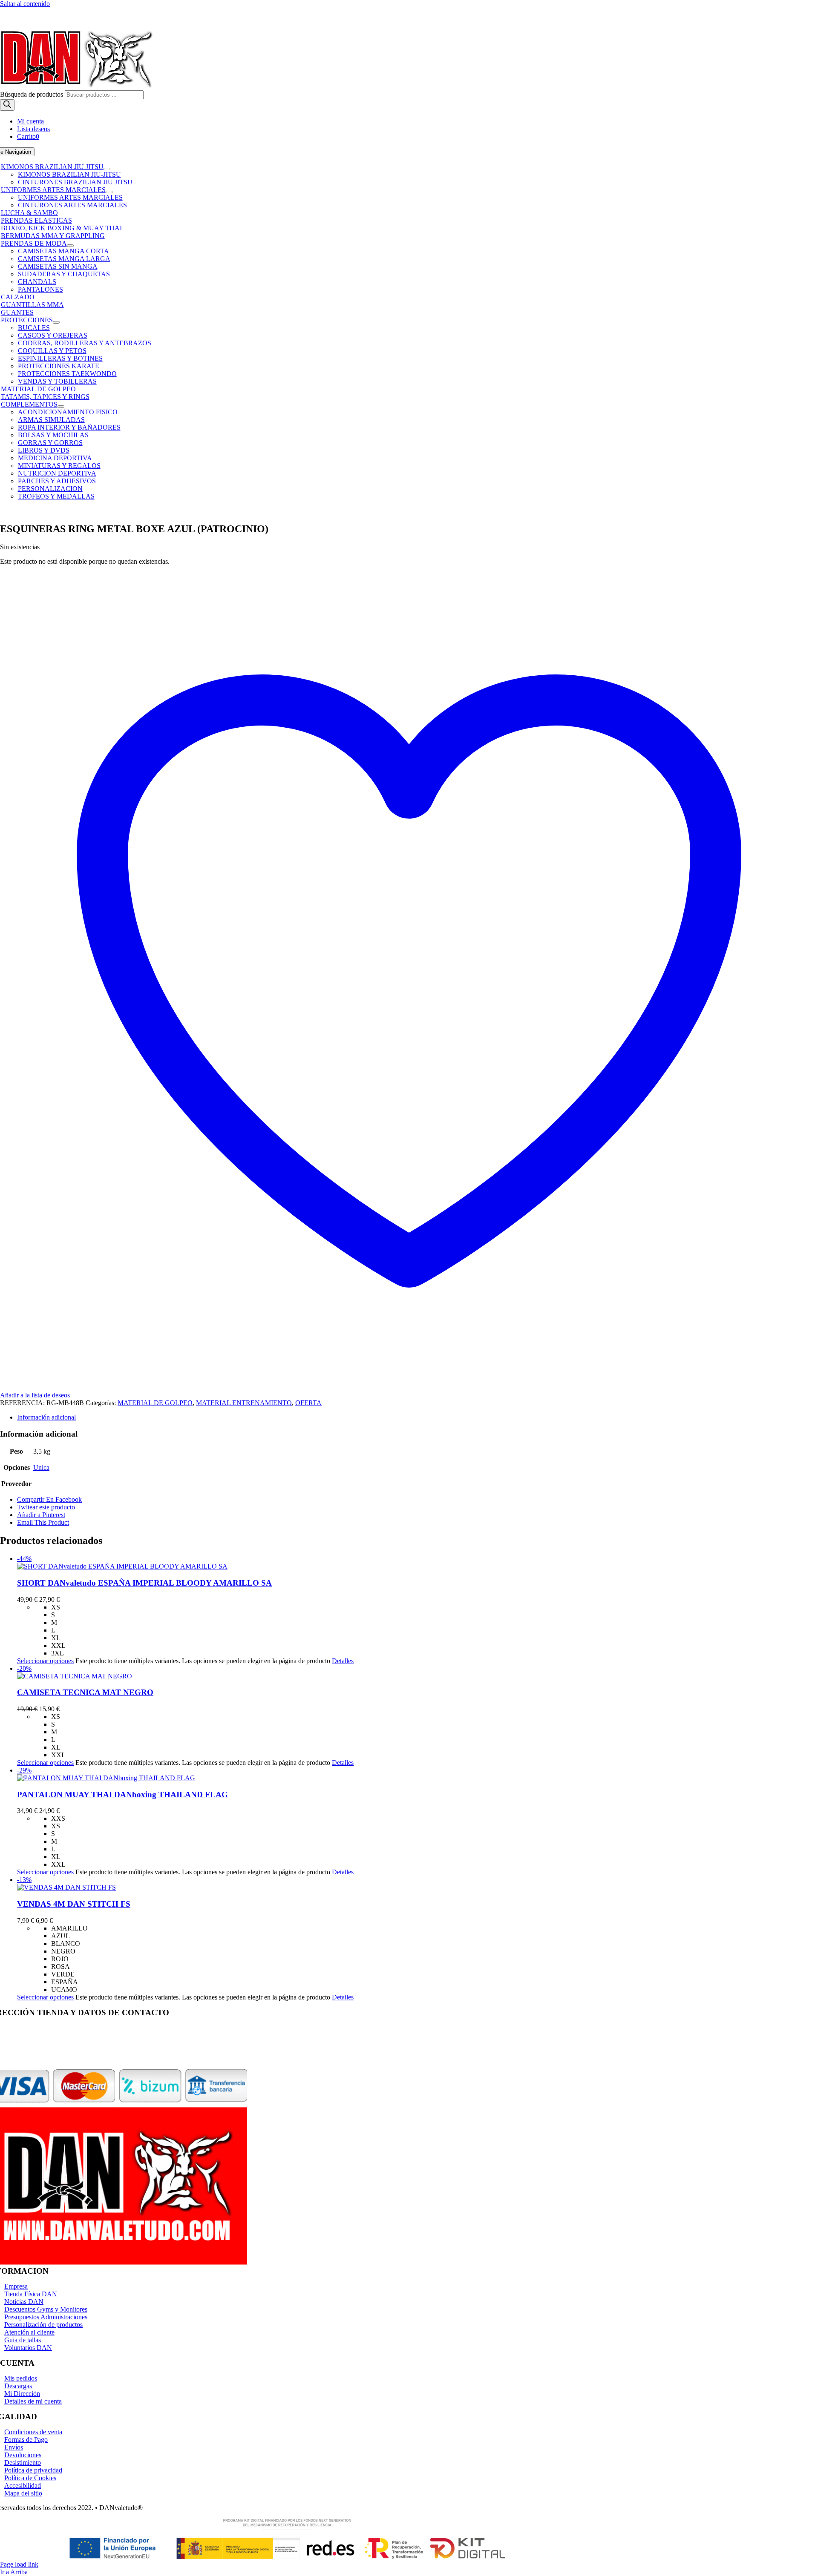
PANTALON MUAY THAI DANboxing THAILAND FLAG (122, 1794)
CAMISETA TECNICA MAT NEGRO (85, 1692)
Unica (41, 1467)
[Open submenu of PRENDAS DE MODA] (70, 246)
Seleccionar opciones (45, 1661)
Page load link (19, 2564)
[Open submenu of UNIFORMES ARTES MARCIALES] (109, 192)
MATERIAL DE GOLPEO (155, 1403)
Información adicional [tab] (46, 1417)
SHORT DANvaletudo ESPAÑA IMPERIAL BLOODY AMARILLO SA (144, 1583)
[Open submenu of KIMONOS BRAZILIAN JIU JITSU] (107, 169)
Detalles (343, 1661)
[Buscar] (7, 105)
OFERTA (308, 1403)
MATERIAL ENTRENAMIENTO (244, 1403)
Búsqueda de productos (32, 94)
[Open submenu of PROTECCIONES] (56, 322)
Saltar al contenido (25, 4)
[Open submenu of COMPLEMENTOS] (61, 407)
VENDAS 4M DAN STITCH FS (74, 1904)
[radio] (435, 1607)
